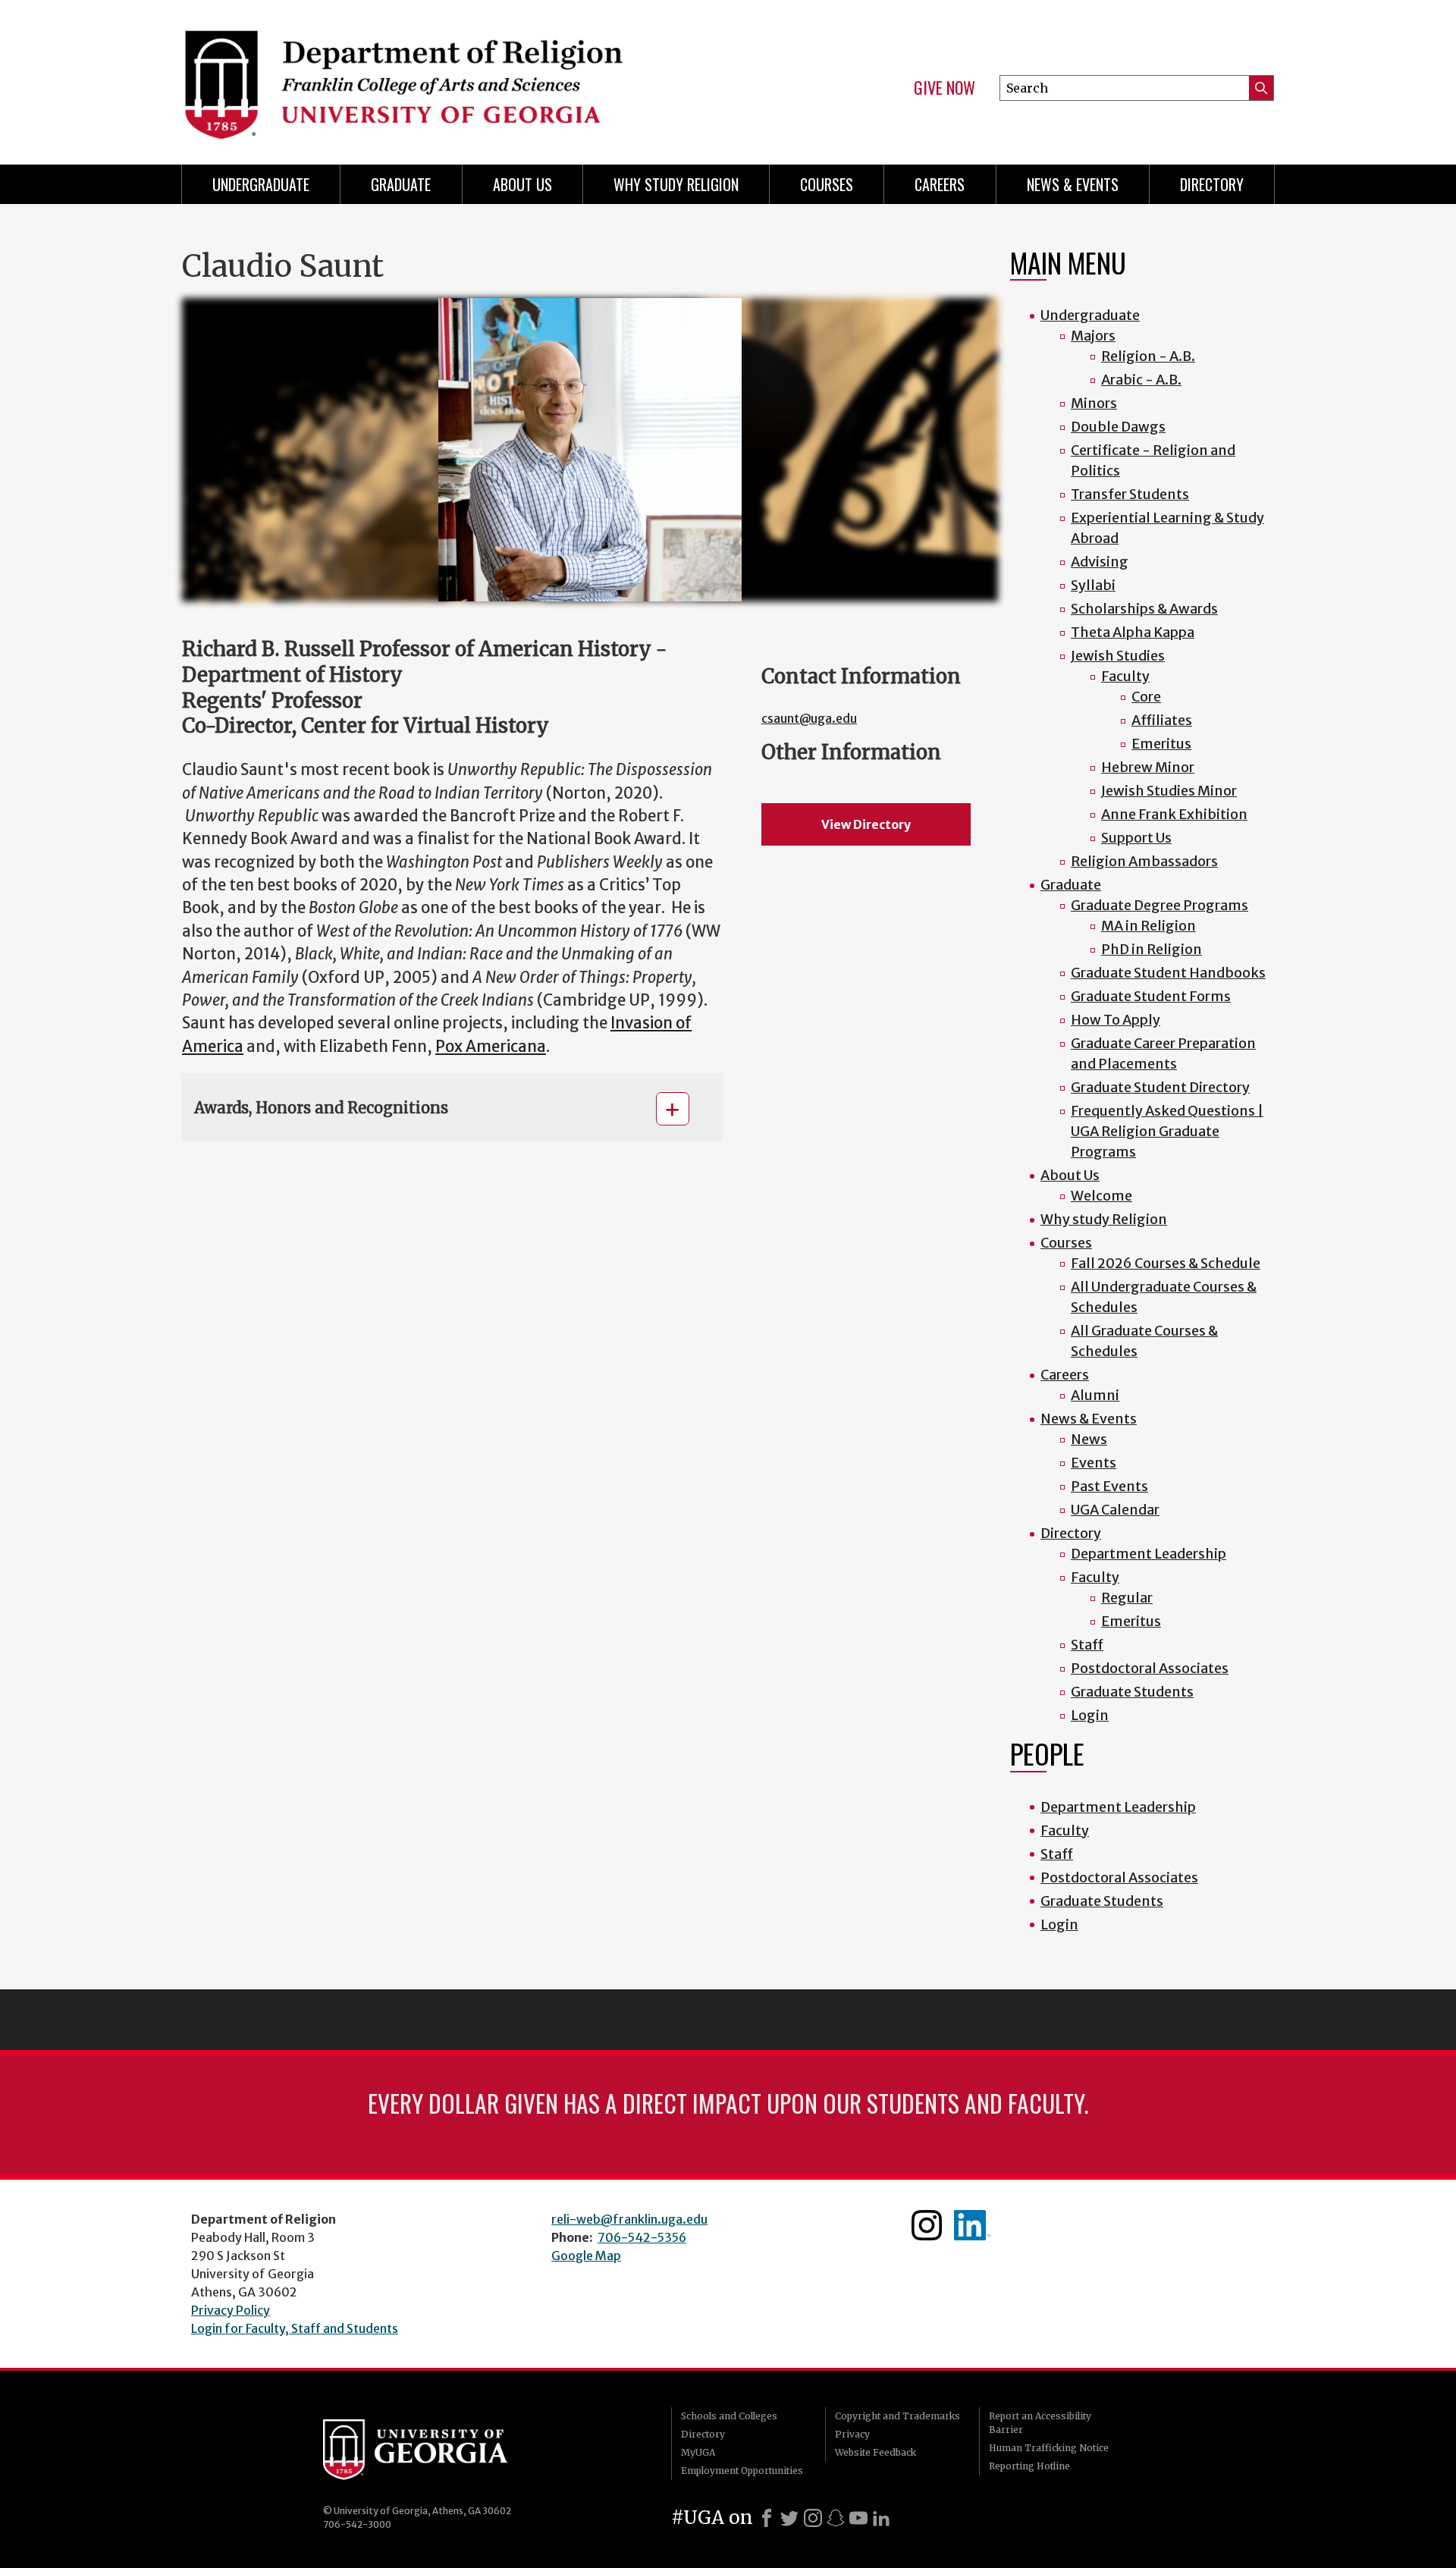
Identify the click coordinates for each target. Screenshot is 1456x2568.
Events (1094, 1463)
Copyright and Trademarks (897, 2416)
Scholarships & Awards (1144, 609)
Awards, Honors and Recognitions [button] (321, 1108)
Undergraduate (261, 184)
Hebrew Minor (1148, 767)
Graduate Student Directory (1160, 1087)
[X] (789, 2518)
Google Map (586, 2256)
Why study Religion (676, 184)
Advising (1100, 562)
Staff (1087, 1645)
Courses (827, 184)
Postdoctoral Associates (1150, 1668)
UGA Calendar (1115, 1510)
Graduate (401, 184)
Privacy (852, 2434)
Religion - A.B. (1148, 356)
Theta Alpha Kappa (1133, 632)
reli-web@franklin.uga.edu (629, 2219)
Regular (1127, 1598)
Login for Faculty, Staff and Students (295, 2328)
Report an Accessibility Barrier (1040, 2423)
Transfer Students (1130, 494)
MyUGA (698, 2452)
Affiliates (1162, 720)
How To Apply (1116, 1020)
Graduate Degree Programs (1159, 905)
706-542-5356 (642, 2237)
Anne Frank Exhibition (1174, 814)
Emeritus (1161, 744)
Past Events (1109, 1486)
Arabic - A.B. (1141, 380)
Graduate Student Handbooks (1168, 973)
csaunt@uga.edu (809, 718)
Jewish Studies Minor (1169, 791)
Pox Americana (491, 1047)
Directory (1212, 184)
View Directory (866, 824)
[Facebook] (767, 2518)
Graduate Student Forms (1151, 996)
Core (1146, 697)
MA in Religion (1148, 926)
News (1089, 1439)
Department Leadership (1148, 1554)
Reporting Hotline (1029, 2466)
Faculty (1125, 676)
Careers (940, 184)
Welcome (1101, 1196)
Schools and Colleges (729, 2416)
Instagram (927, 2225)
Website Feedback (875, 2452)
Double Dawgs (1118, 427)
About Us (522, 184)
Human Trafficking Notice (1049, 2448)
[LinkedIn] (881, 2518)
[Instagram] (813, 2518)
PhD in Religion (1152, 949)
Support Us (1136, 838)
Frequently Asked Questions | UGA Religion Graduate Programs (1167, 1131)
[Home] (447, 76)
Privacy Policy (231, 2310)
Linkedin (972, 2225)
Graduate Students (1132, 1692)
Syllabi (1093, 585)
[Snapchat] (836, 2518)
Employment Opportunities (742, 2471)
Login (1090, 1715)
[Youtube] (858, 2518)
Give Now (945, 88)
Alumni (1095, 1395)
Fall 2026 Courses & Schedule (1166, 1263)
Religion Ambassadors (1144, 861)
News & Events (1073, 184)
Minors (1094, 403)
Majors (1093, 336)
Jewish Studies (1118, 656)
